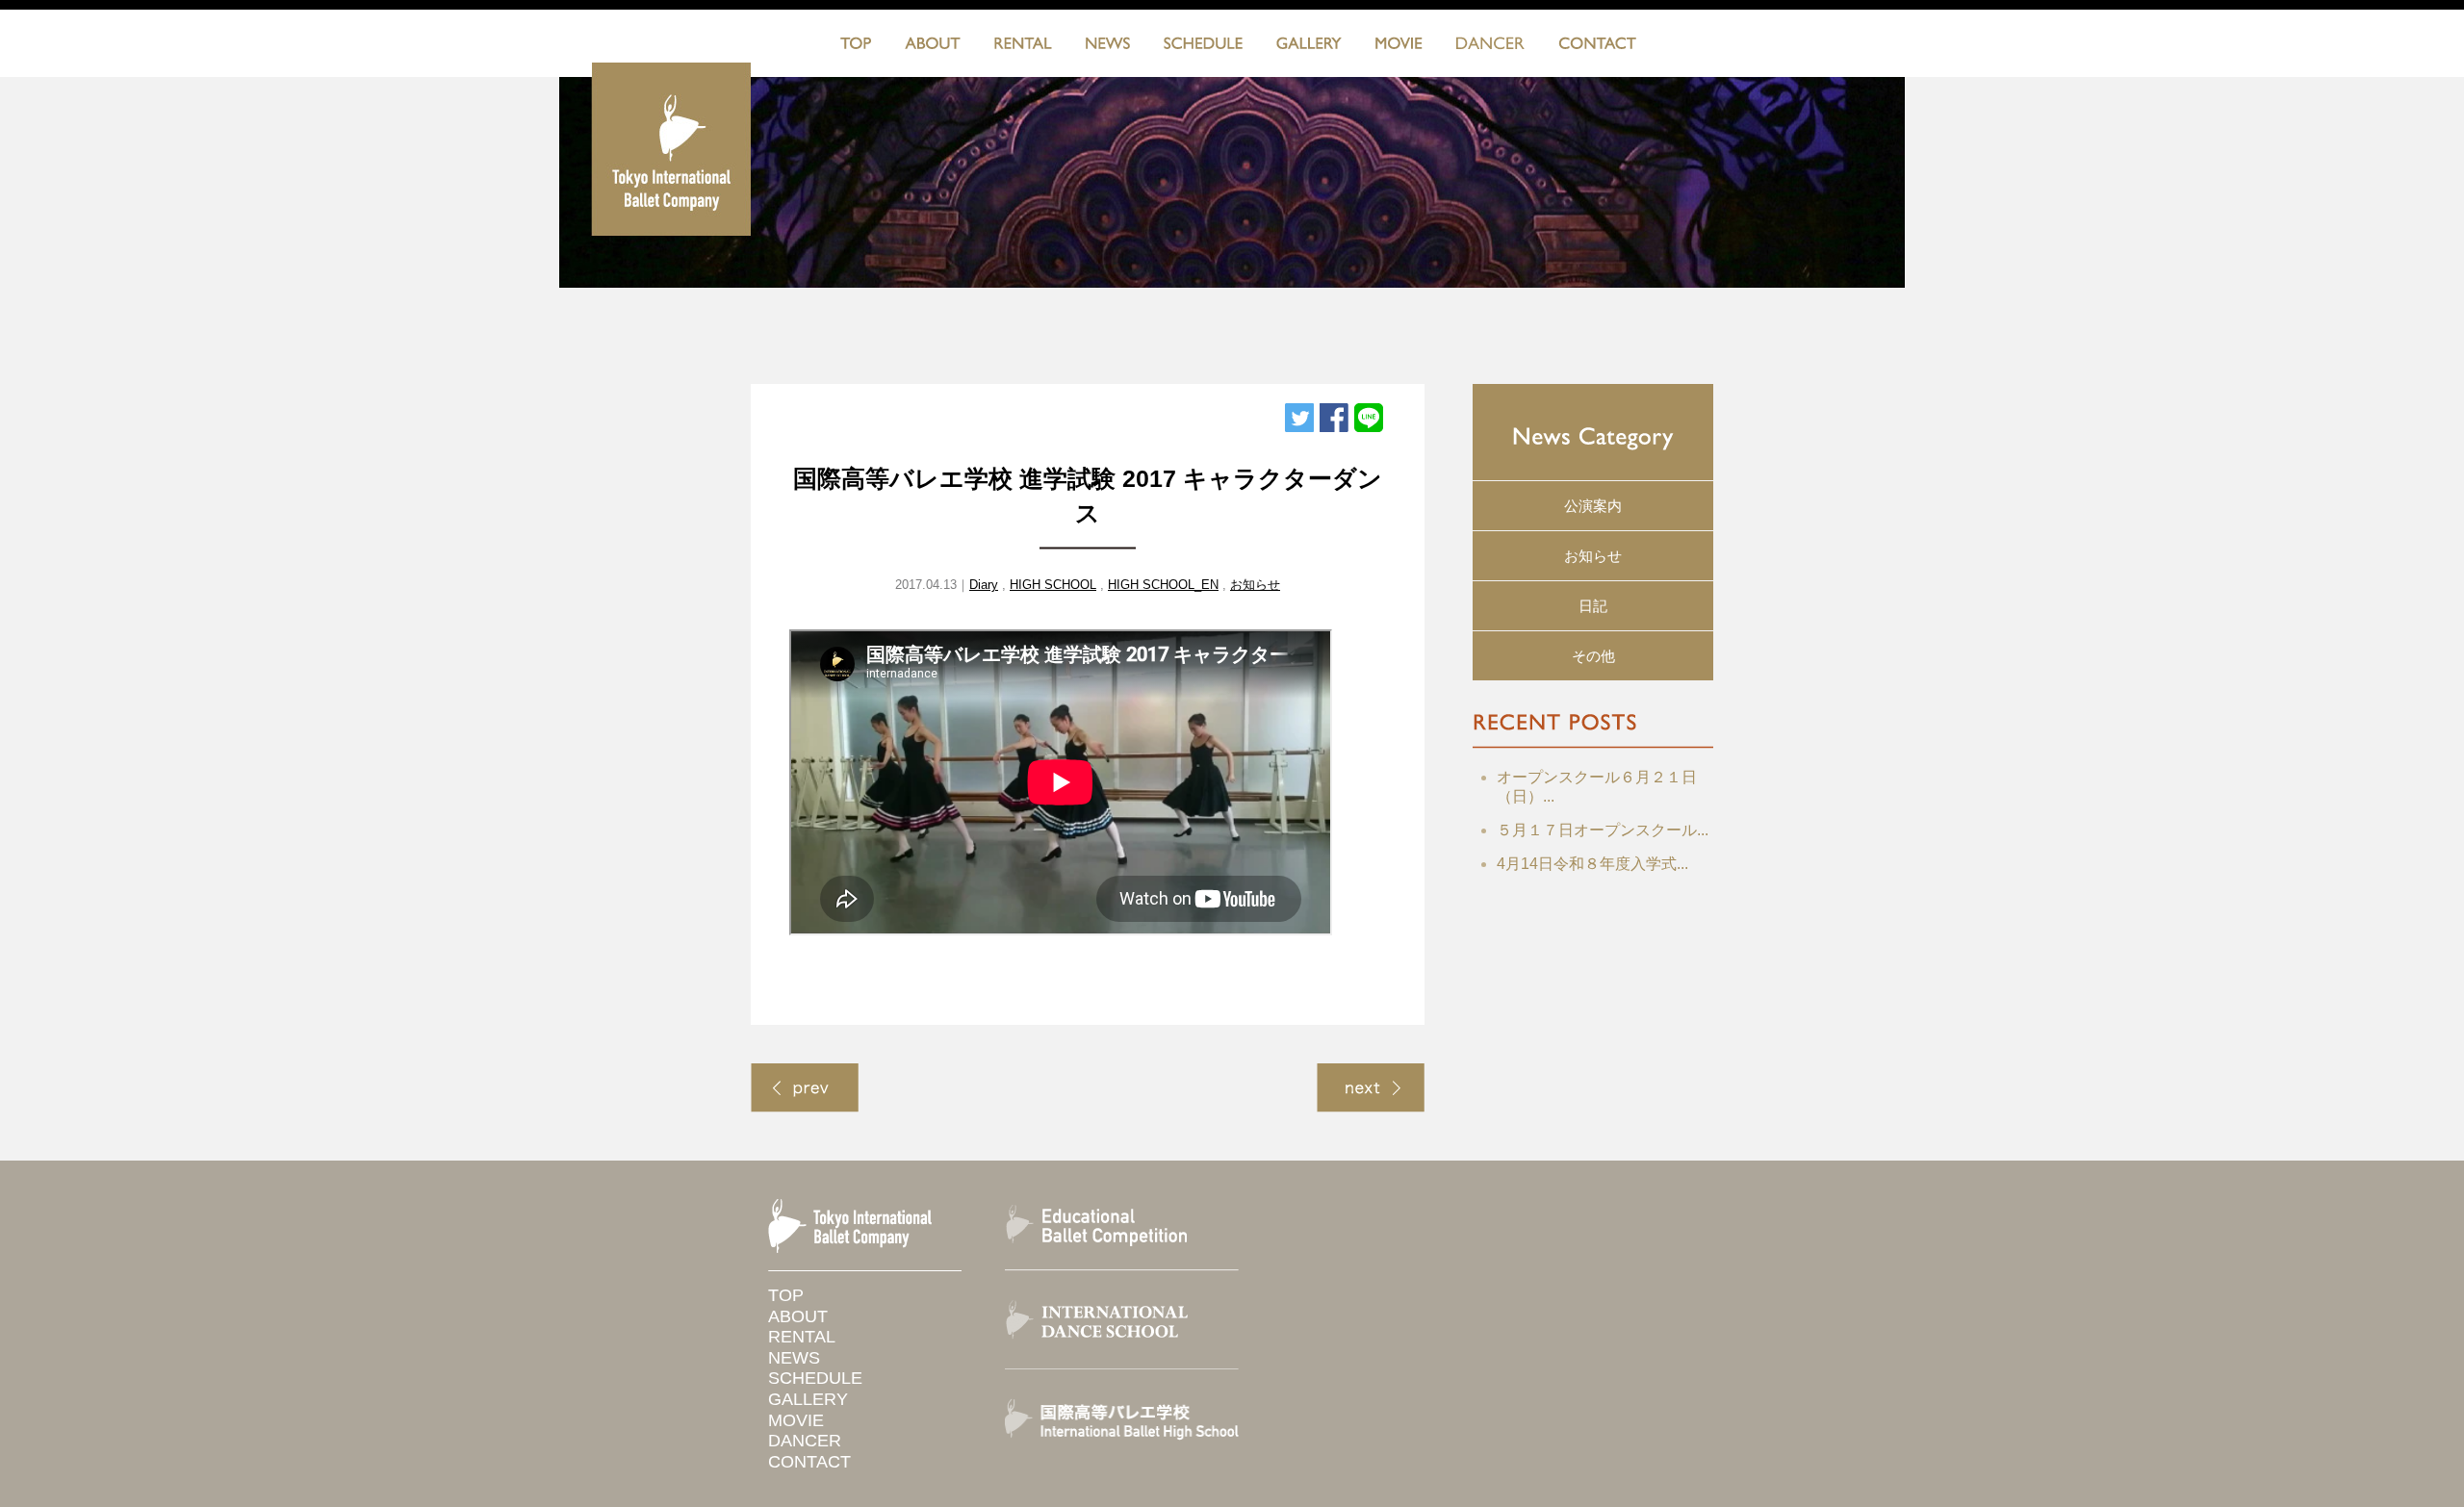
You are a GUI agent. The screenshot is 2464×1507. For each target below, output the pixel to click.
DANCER (805, 1441)
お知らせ (1255, 585)
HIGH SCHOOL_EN (1163, 585)
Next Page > (1371, 1088)
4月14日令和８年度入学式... (1592, 864)
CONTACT (1597, 47)
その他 (1593, 656)
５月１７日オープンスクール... (1603, 830)
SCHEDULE (1203, 47)
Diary (984, 585)
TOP (856, 47)
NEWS (1108, 47)
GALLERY (1309, 47)
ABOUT (933, 47)
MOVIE (1399, 47)
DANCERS (1490, 47)
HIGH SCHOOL (1053, 585)
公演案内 (1593, 506)
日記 (1593, 606)
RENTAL (1023, 47)
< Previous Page (805, 1088)
